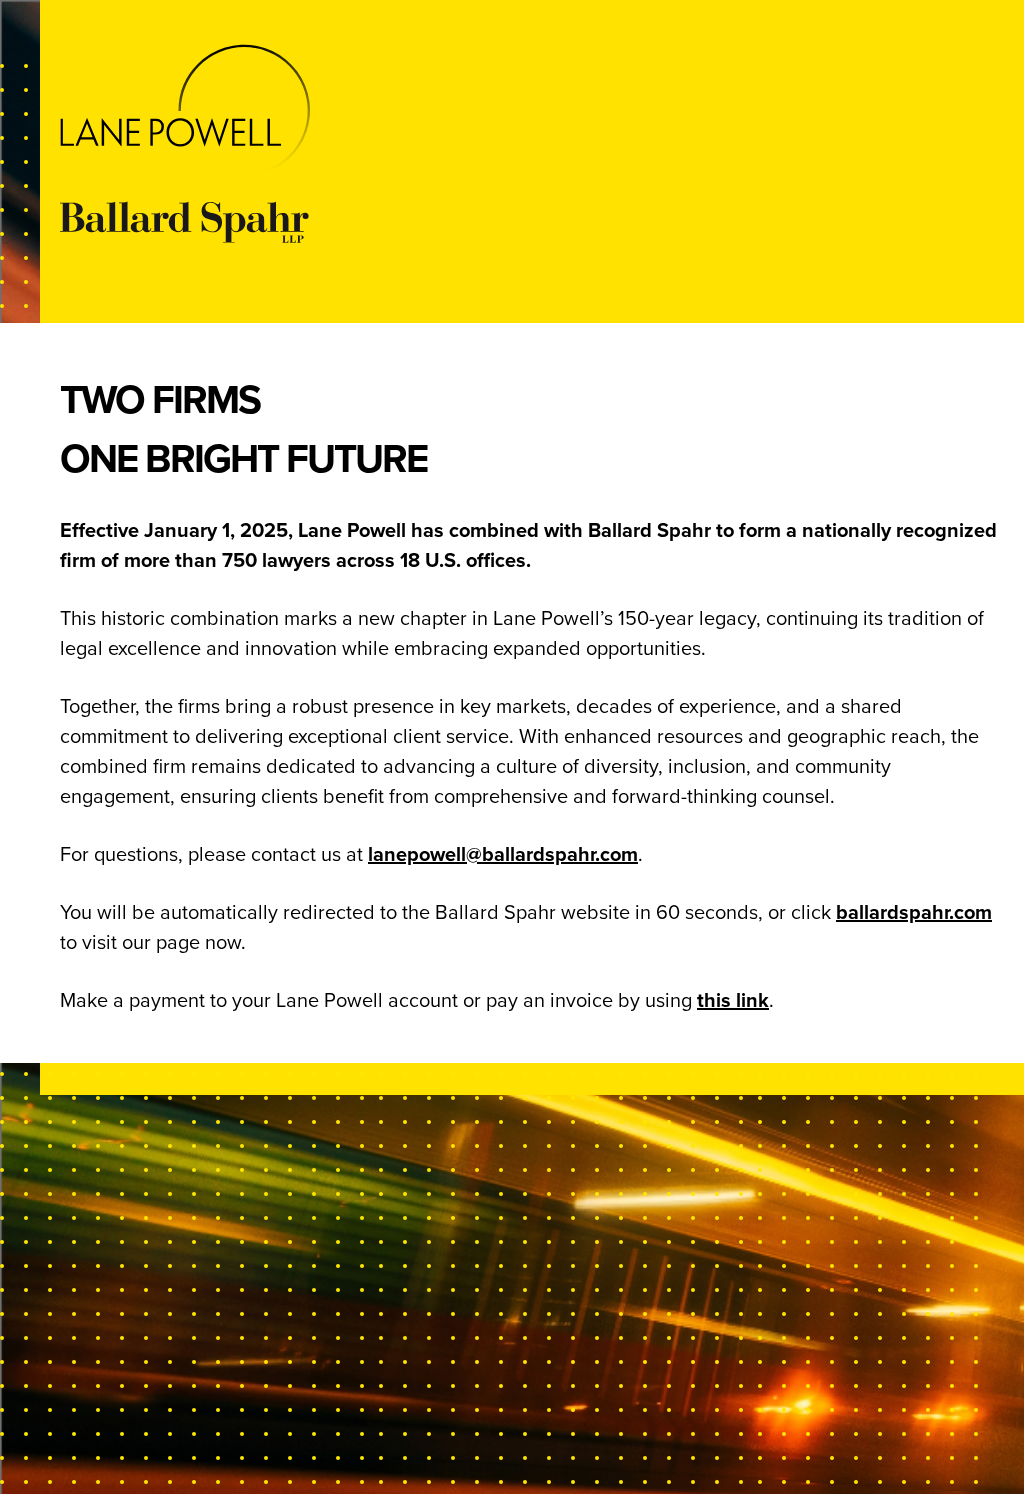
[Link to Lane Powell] (532, 110)
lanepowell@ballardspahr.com (503, 854)
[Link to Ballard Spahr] (532, 222)
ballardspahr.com (914, 912)
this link (733, 1000)
